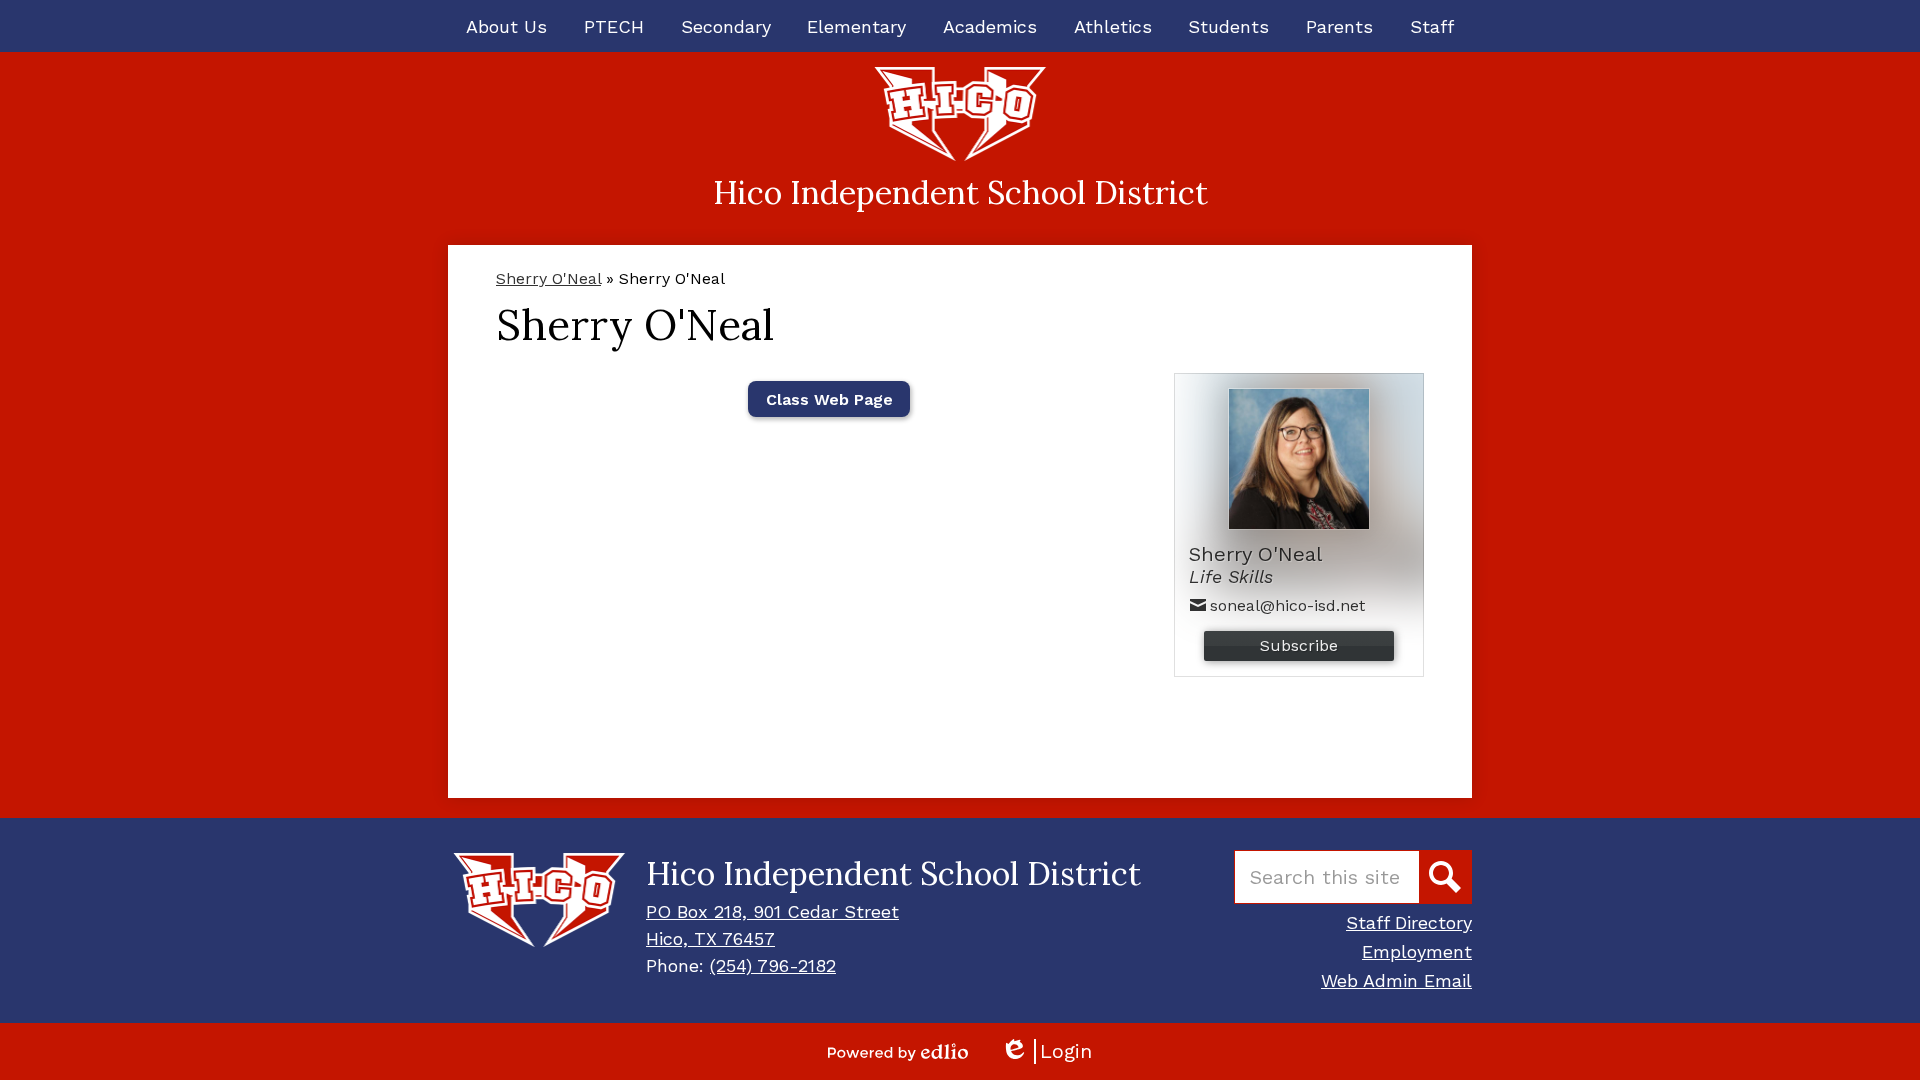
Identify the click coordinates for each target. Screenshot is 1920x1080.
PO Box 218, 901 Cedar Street (772, 911)
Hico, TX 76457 (710, 938)
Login (1046, 1051)
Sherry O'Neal (548, 278)
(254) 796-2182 (773, 965)
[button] (506, 26)
